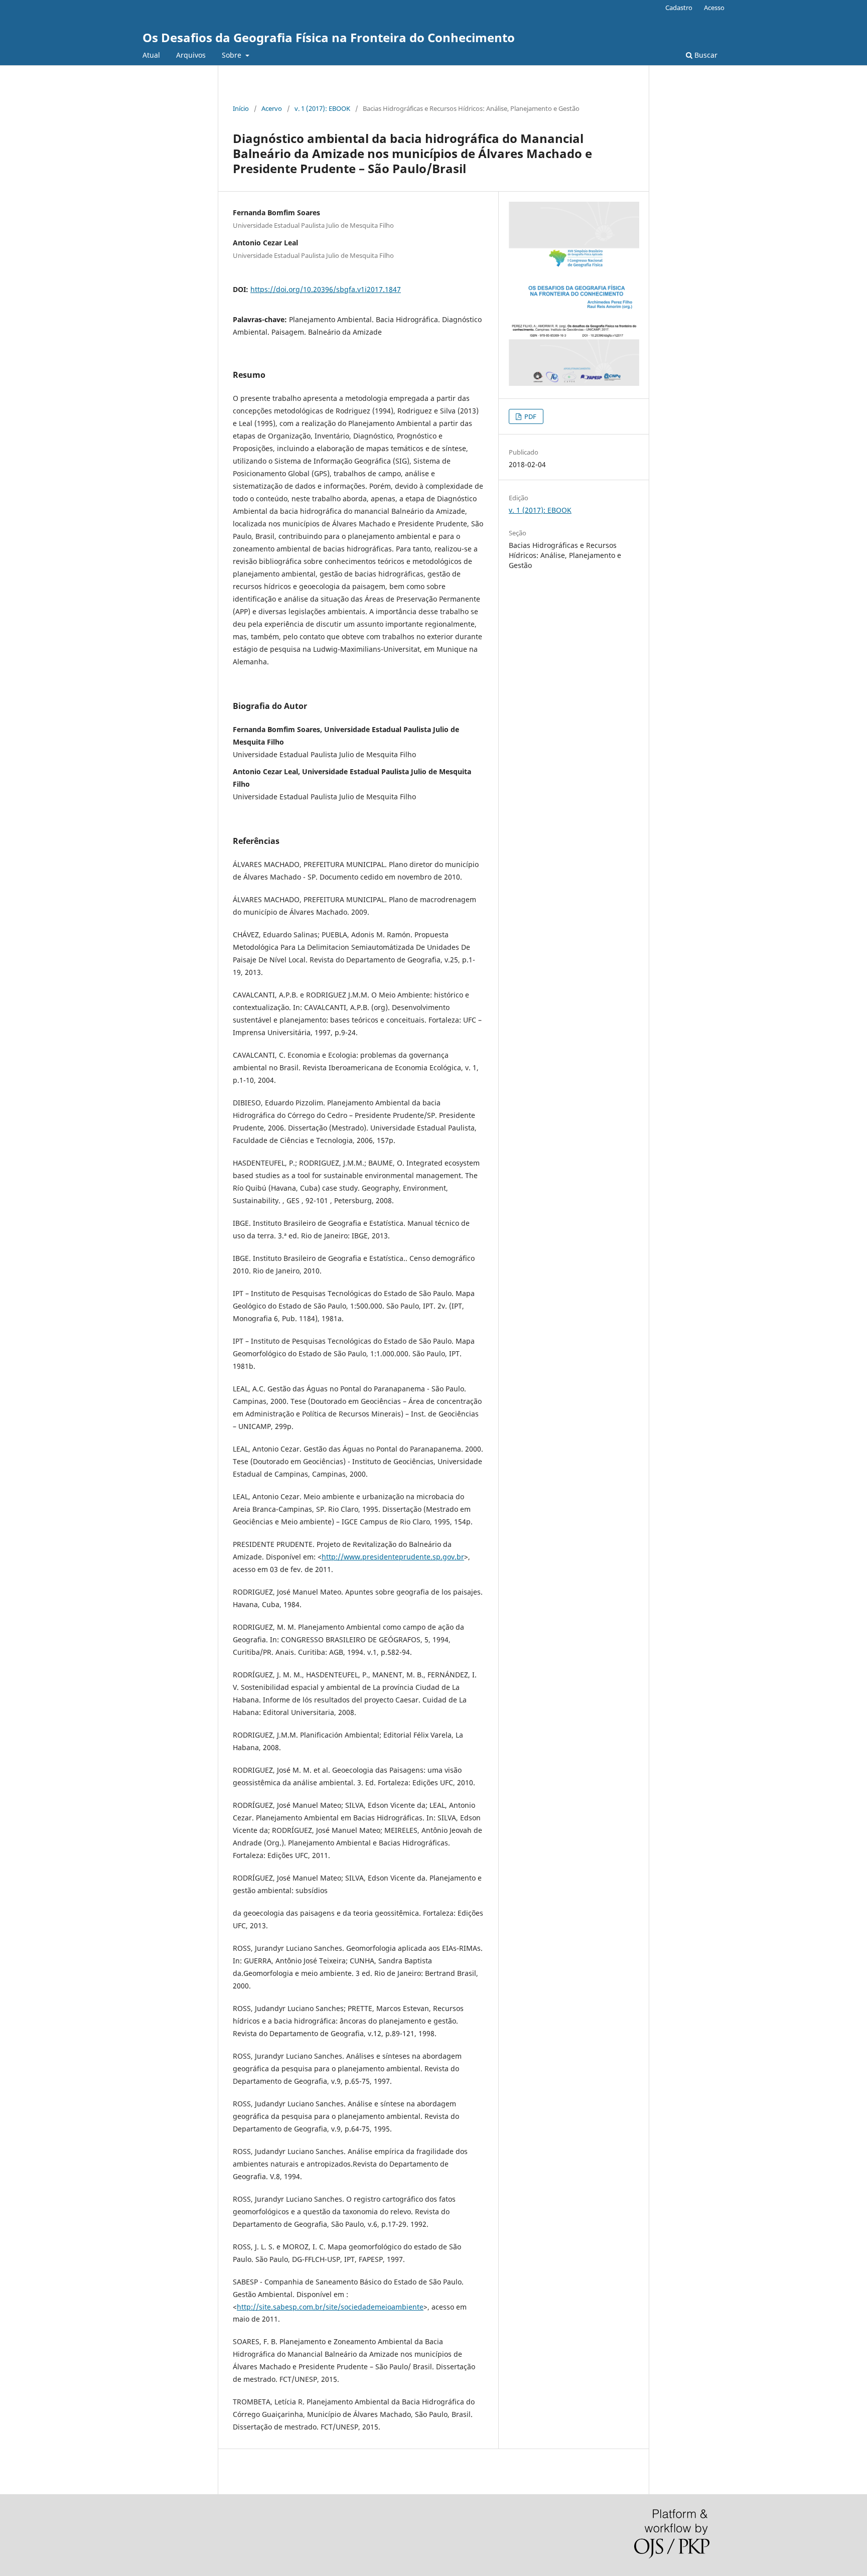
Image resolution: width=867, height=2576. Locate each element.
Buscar (705, 55)
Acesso (714, 8)
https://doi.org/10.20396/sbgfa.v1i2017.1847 (326, 289)
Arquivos (191, 55)
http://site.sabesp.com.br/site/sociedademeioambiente (330, 2307)
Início (241, 108)
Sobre (233, 55)
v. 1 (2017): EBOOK (322, 108)
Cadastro (679, 8)
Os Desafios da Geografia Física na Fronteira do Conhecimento (329, 37)
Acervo (272, 108)
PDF (530, 416)
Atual (151, 55)
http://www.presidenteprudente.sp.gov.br (393, 1557)
